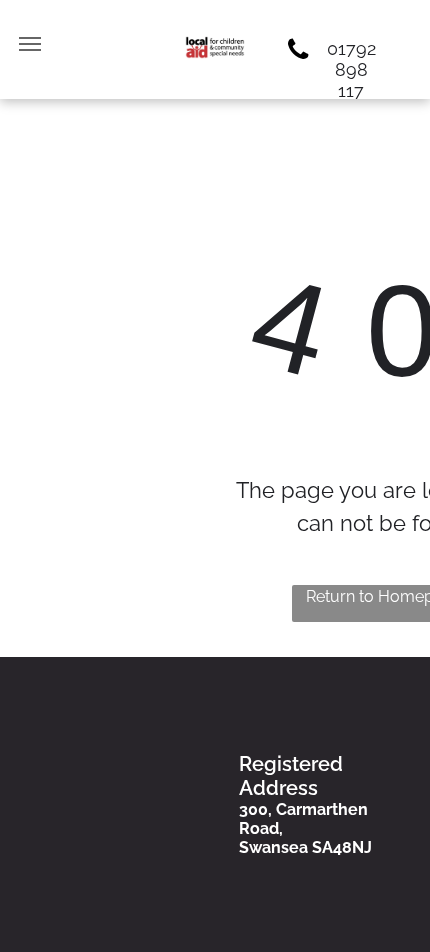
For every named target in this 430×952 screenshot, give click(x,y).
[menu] (30, 44)
